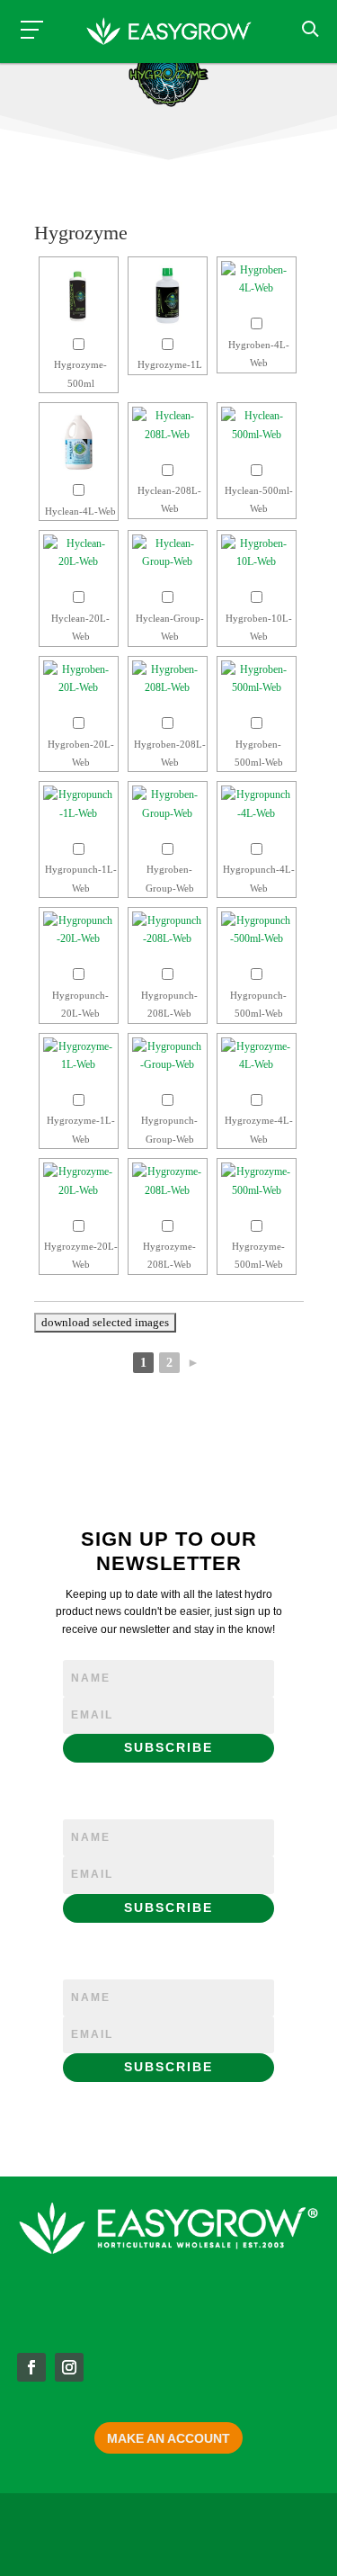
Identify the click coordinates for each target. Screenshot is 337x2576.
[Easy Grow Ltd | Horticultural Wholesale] (169, 34)
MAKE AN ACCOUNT (168, 2438)
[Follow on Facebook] (31, 2367)
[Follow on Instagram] (69, 2367)
